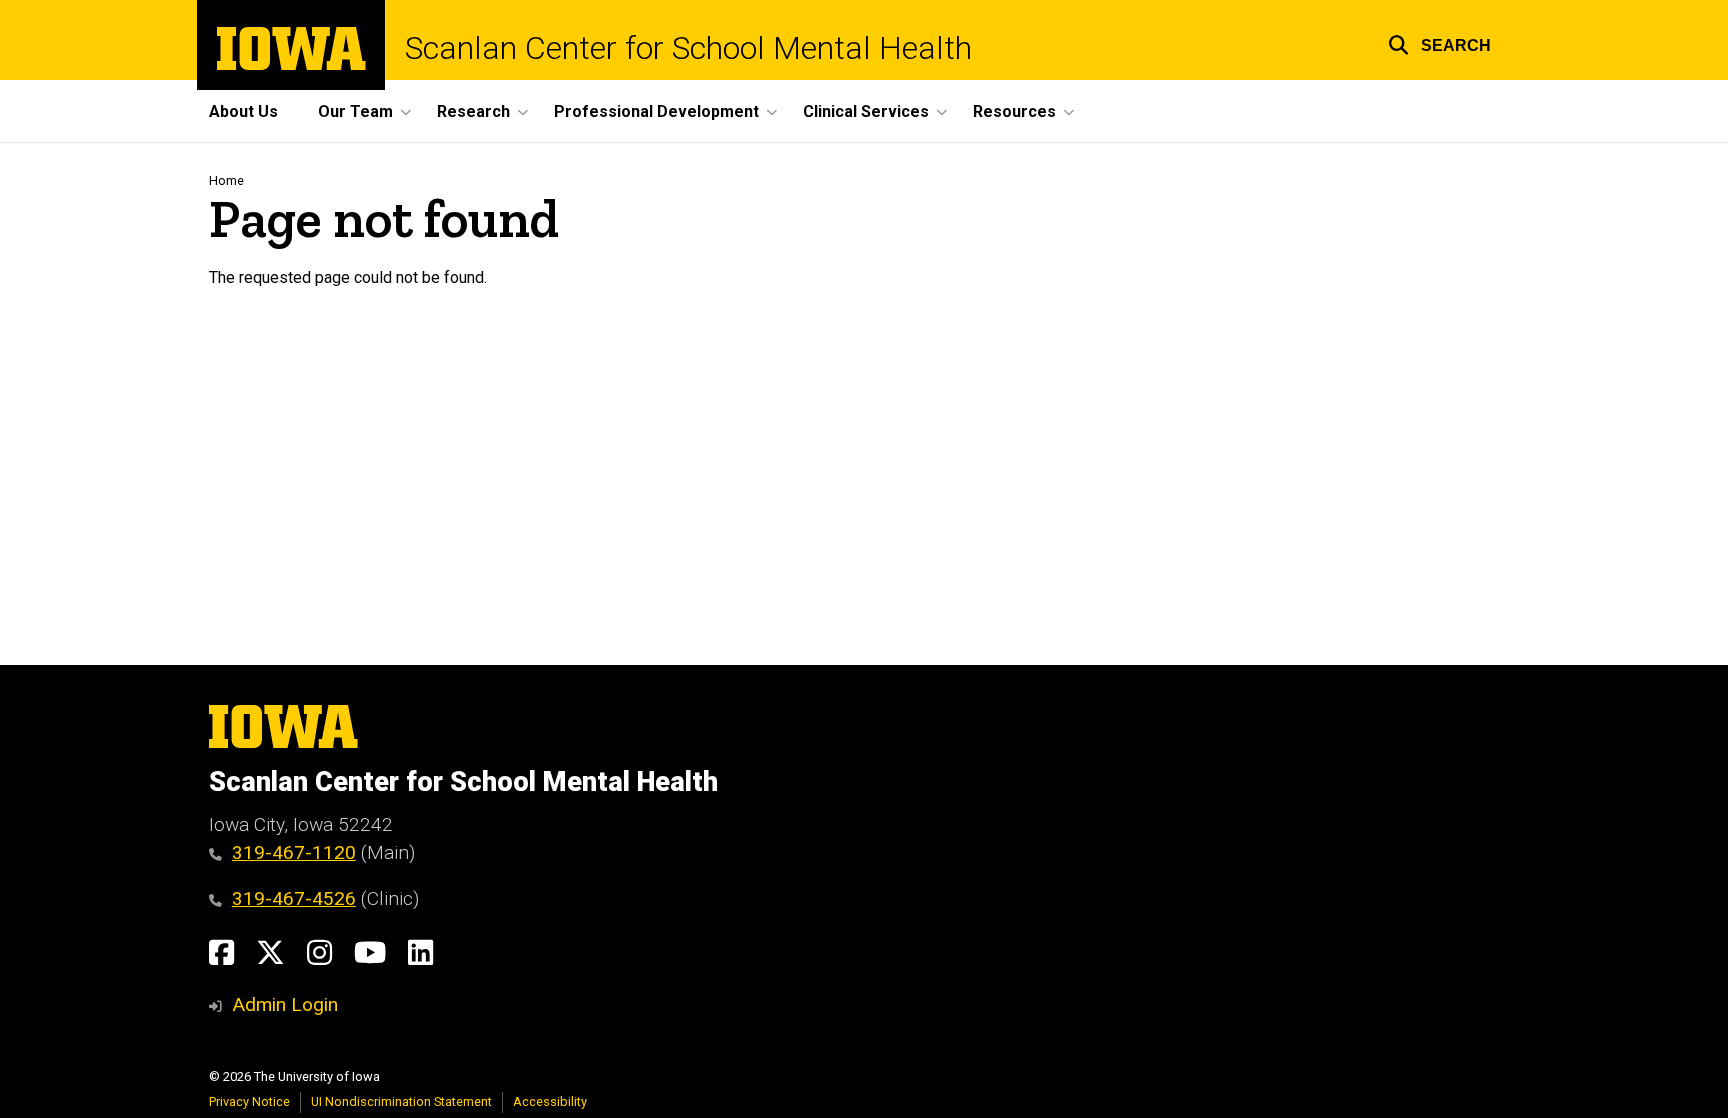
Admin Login (285, 1004)
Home (226, 180)
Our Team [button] (355, 111)
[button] (1439, 42)
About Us (243, 111)
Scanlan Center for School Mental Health (688, 48)
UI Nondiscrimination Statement (401, 1101)
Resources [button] (1014, 111)
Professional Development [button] (656, 111)
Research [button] (473, 111)
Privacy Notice (249, 1101)
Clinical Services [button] (866, 111)
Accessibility (550, 1101)
